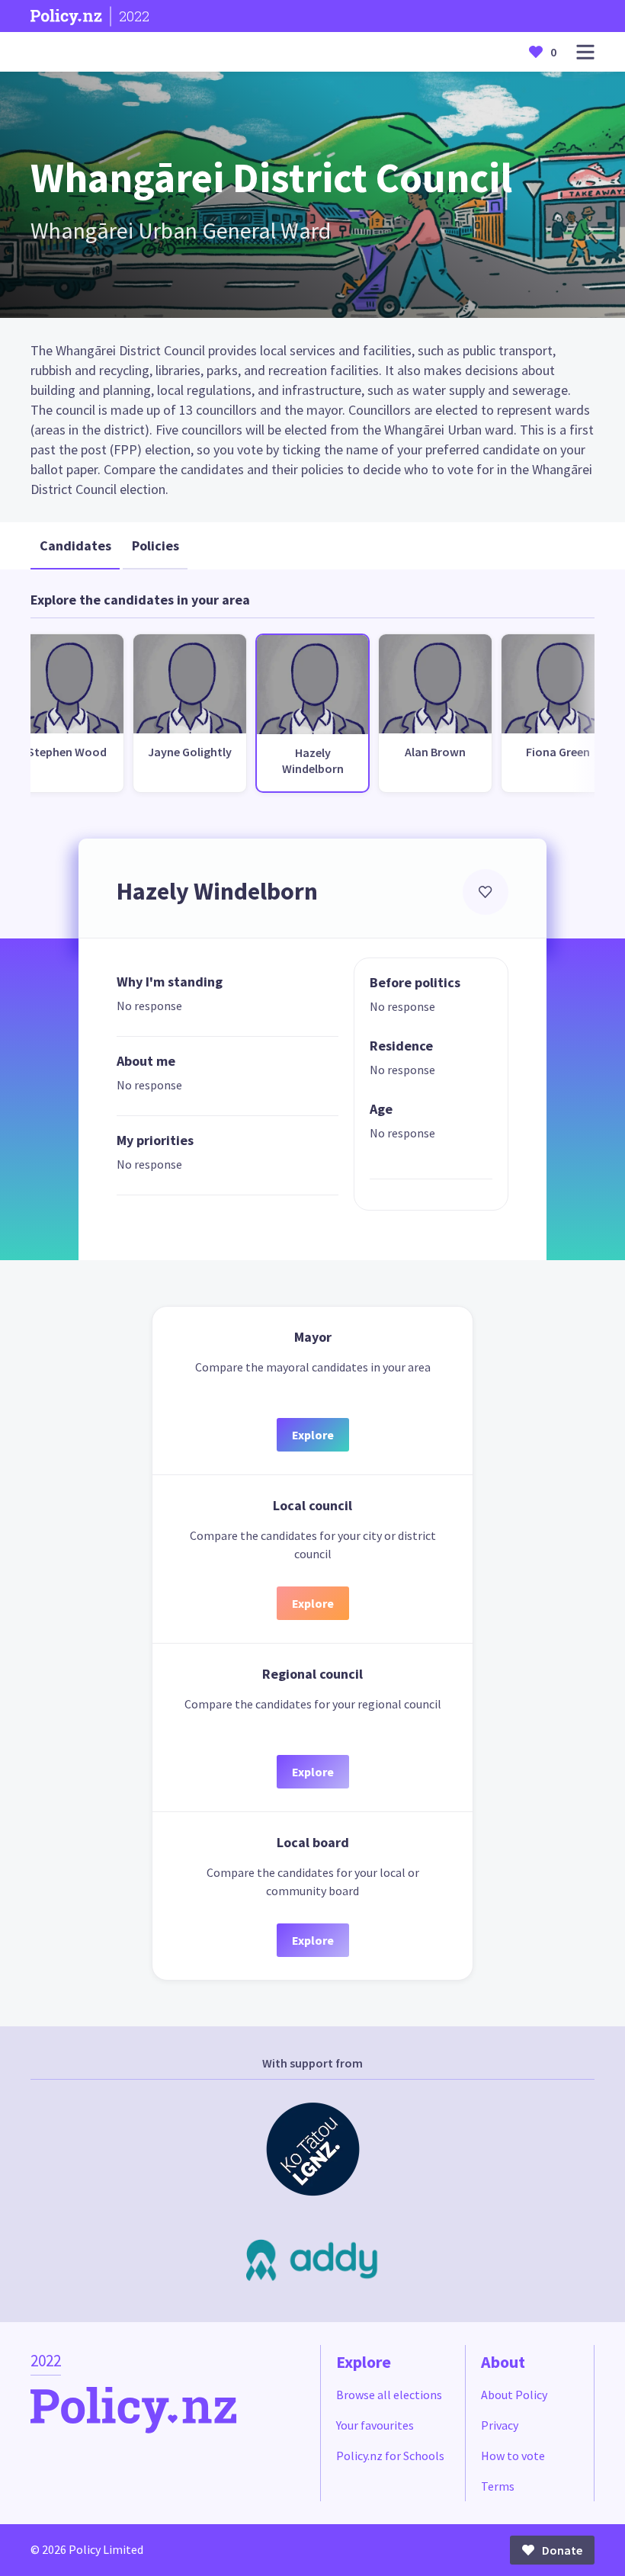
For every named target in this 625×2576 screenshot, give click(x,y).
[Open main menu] (585, 52)
